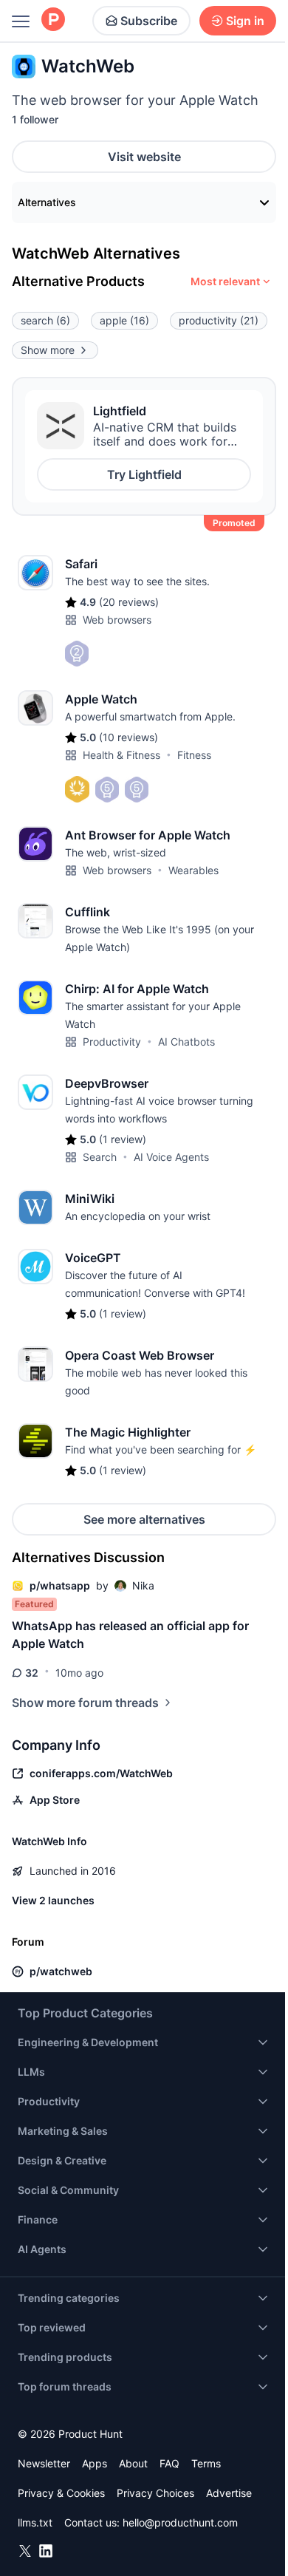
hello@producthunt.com (180, 2522)
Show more (48, 350)
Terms (206, 2463)
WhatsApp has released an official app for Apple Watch (130, 1635)
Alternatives (47, 202)
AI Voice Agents (171, 1157)
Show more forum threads (85, 1703)
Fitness (194, 755)
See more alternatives (144, 1519)
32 (32, 1673)
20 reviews (129, 602)
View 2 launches (53, 1900)
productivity (219, 320)
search (45, 320)
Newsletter (44, 2463)
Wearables (193, 870)
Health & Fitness (121, 755)
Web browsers (117, 620)
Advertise (229, 2493)
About (133, 2463)
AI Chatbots (186, 1042)
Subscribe (149, 21)
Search (100, 1157)
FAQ (169, 2463)
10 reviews (128, 737)
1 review (123, 1139)
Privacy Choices (155, 2493)
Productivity (112, 1042)
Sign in (245, 21)
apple (124, 320)
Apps (95, 2463)
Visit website (144, 157)
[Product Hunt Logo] (53, 20)
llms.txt (35, 2522)
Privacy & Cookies (61, 2493)
